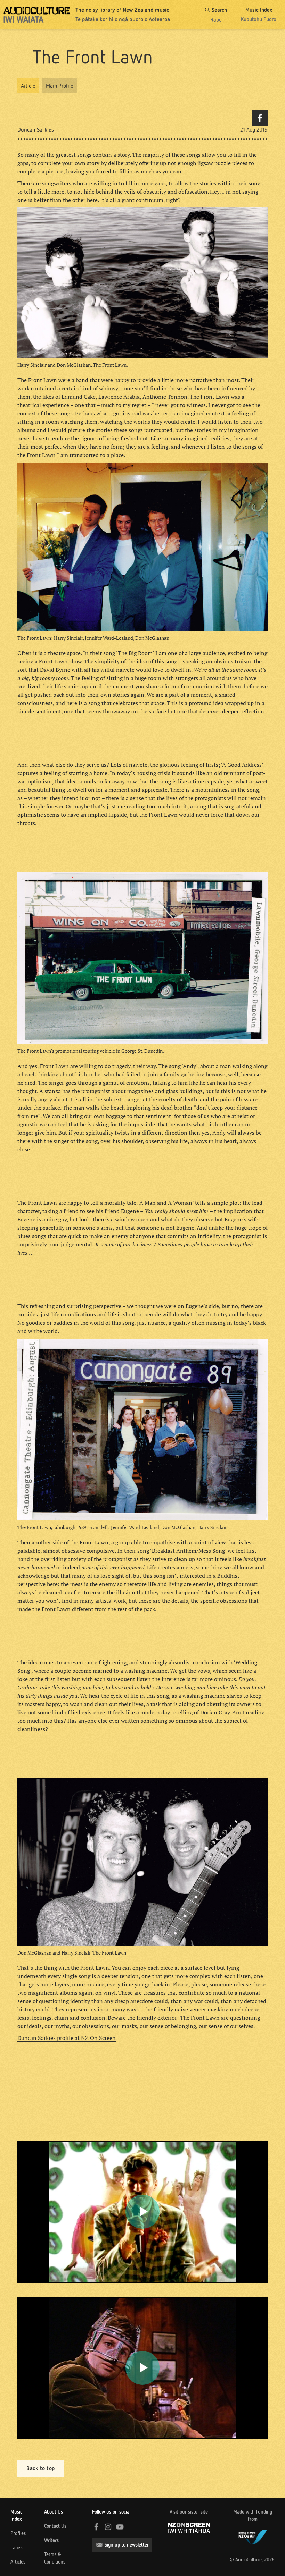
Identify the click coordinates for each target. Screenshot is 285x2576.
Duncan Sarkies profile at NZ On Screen (67, 2038)
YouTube (120, 2527)
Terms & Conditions (55, 2558)
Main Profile (60, 86)
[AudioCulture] (37, 15)
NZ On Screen (189, 2528)
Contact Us (55, 2526)
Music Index (16, 2515)
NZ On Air (253, 2536)
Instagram (108, 2527)
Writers (51, 2540)
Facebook (260, 118)
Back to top (41, 2468)
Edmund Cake (79, 397)
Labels (17, 2548)
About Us (54, 2512)
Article (28, 86)
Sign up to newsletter (127, 2545)
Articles (18, 2562)
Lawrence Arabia (119, 397)
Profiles (18, 2533)
